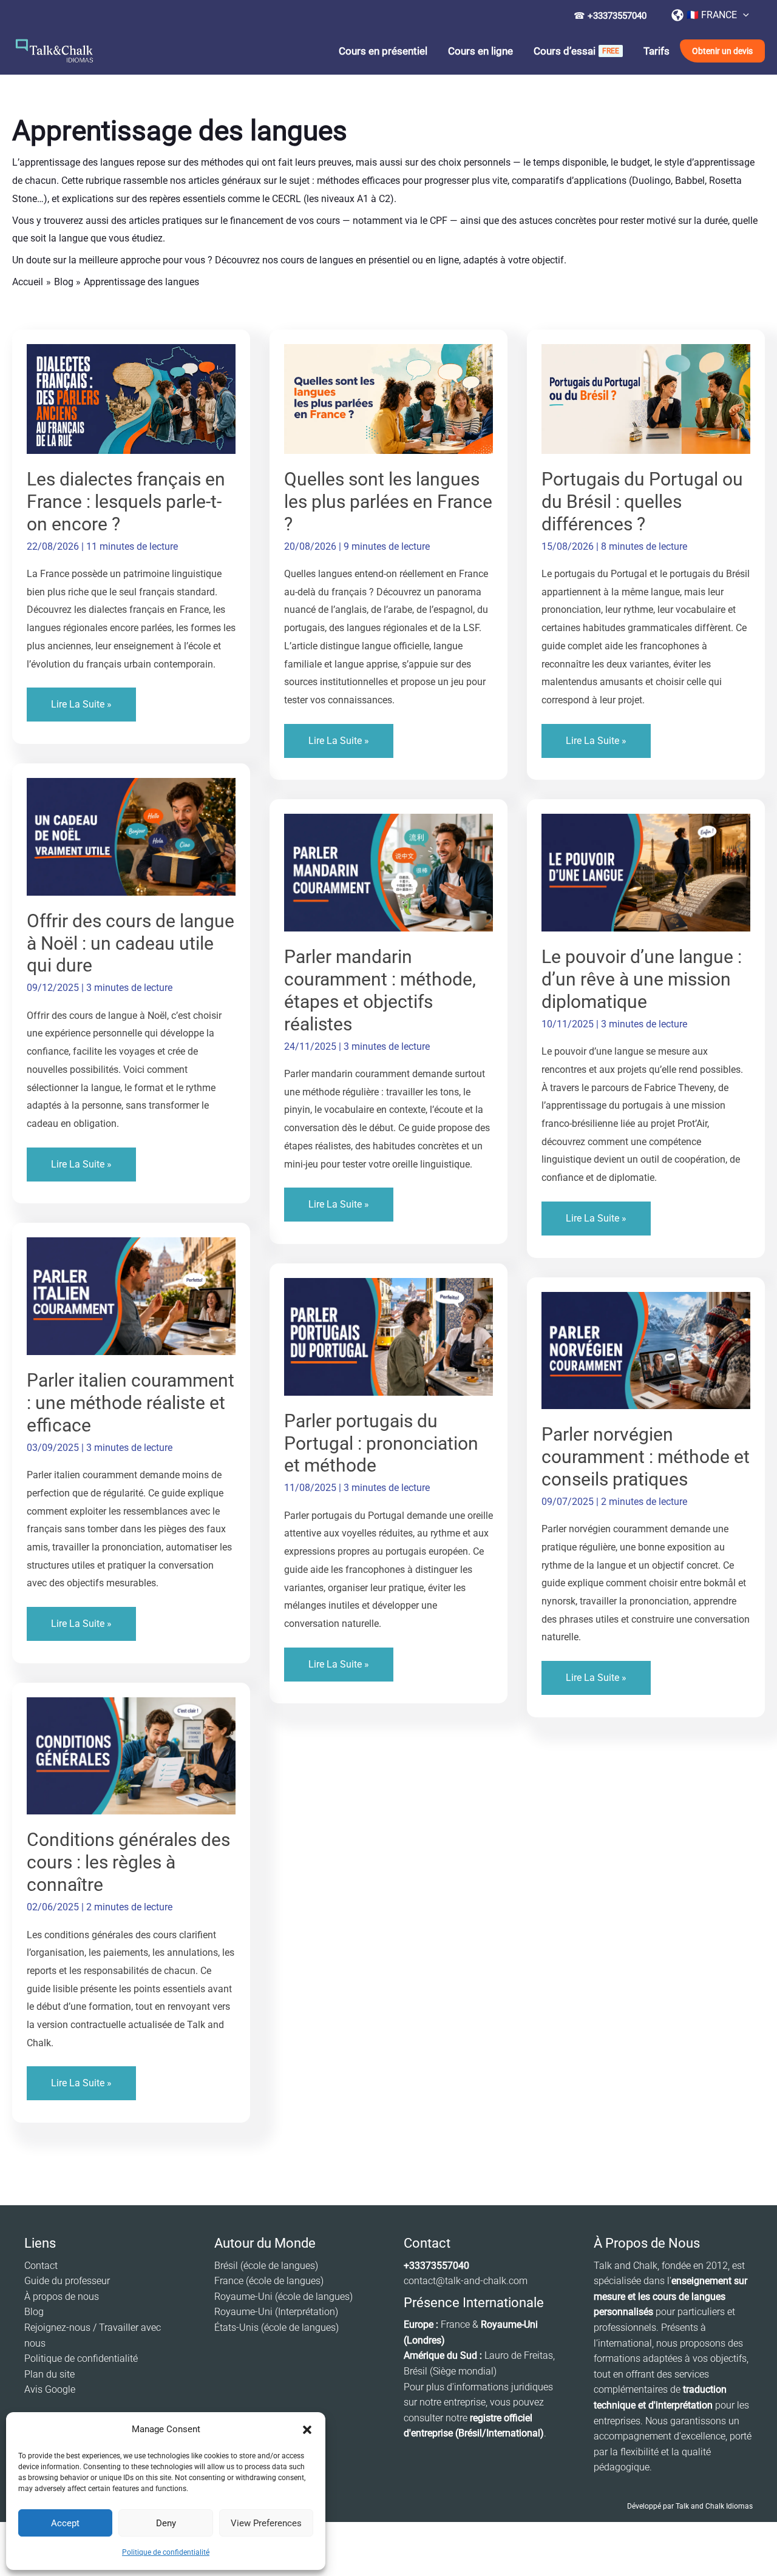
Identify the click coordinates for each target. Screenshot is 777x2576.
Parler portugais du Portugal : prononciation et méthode (381, 1443)
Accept (65, 2523)
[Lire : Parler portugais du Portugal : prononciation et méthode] (388, 1336)
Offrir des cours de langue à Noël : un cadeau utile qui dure (131, 943)
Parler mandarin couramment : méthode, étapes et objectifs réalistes (380, 990)
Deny (166, 2523)
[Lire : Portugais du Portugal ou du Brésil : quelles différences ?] (646, 398)
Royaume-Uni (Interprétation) (276, 2312)
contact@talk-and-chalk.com (466, 2281)
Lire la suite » (81, 710)
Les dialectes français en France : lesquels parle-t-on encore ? (126, 502)
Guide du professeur (67, 2281)
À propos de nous (62, 2297)
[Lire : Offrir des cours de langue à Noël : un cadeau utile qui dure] (131, 836)
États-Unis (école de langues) (277, 2328)
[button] (307, 2430)
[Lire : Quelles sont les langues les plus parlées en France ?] (388, 398)
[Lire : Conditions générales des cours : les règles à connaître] (131, 1755)
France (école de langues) (269, 2281)
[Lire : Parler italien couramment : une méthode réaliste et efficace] (131, 1295)
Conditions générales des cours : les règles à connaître (128, 1862)
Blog (34, 2312)
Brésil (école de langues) (266, 2266)
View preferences (266, 2523)
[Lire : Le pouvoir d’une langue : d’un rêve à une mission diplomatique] (646, 872)
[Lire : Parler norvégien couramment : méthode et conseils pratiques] (646, 1350)
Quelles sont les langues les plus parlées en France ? (388, 502)
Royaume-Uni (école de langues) (283, 2297)
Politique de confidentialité (166, 2552)
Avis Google (50, 2389)
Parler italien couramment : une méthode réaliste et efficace (131, 1403)
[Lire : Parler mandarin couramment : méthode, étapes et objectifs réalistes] (388, 872)
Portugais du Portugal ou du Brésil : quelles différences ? (642, 502)
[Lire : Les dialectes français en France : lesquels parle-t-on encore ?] (131, 398)
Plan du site (49, 2374)
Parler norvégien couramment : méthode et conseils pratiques (646, 1457)
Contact (41, 2266)
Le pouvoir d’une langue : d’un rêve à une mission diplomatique (642, 979)
